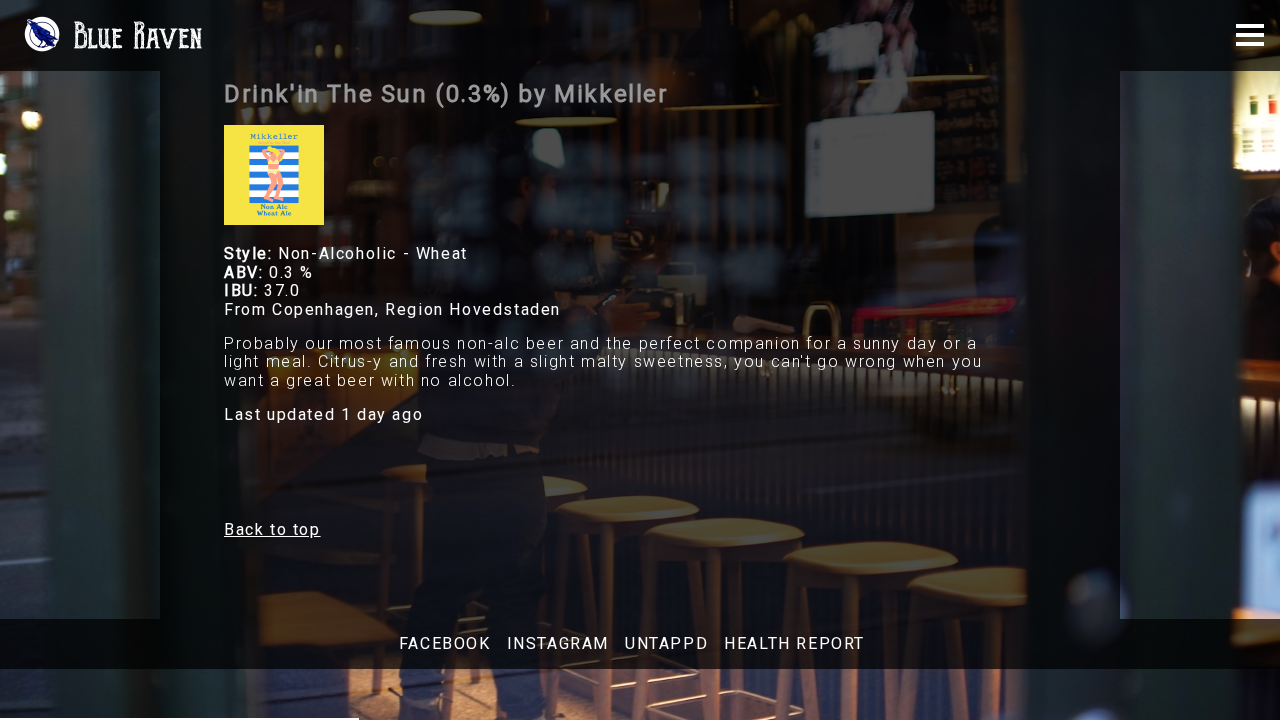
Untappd (666, 644)
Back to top (272, 529)
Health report (794, 644)
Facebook (445, 644)
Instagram (558, 644)
